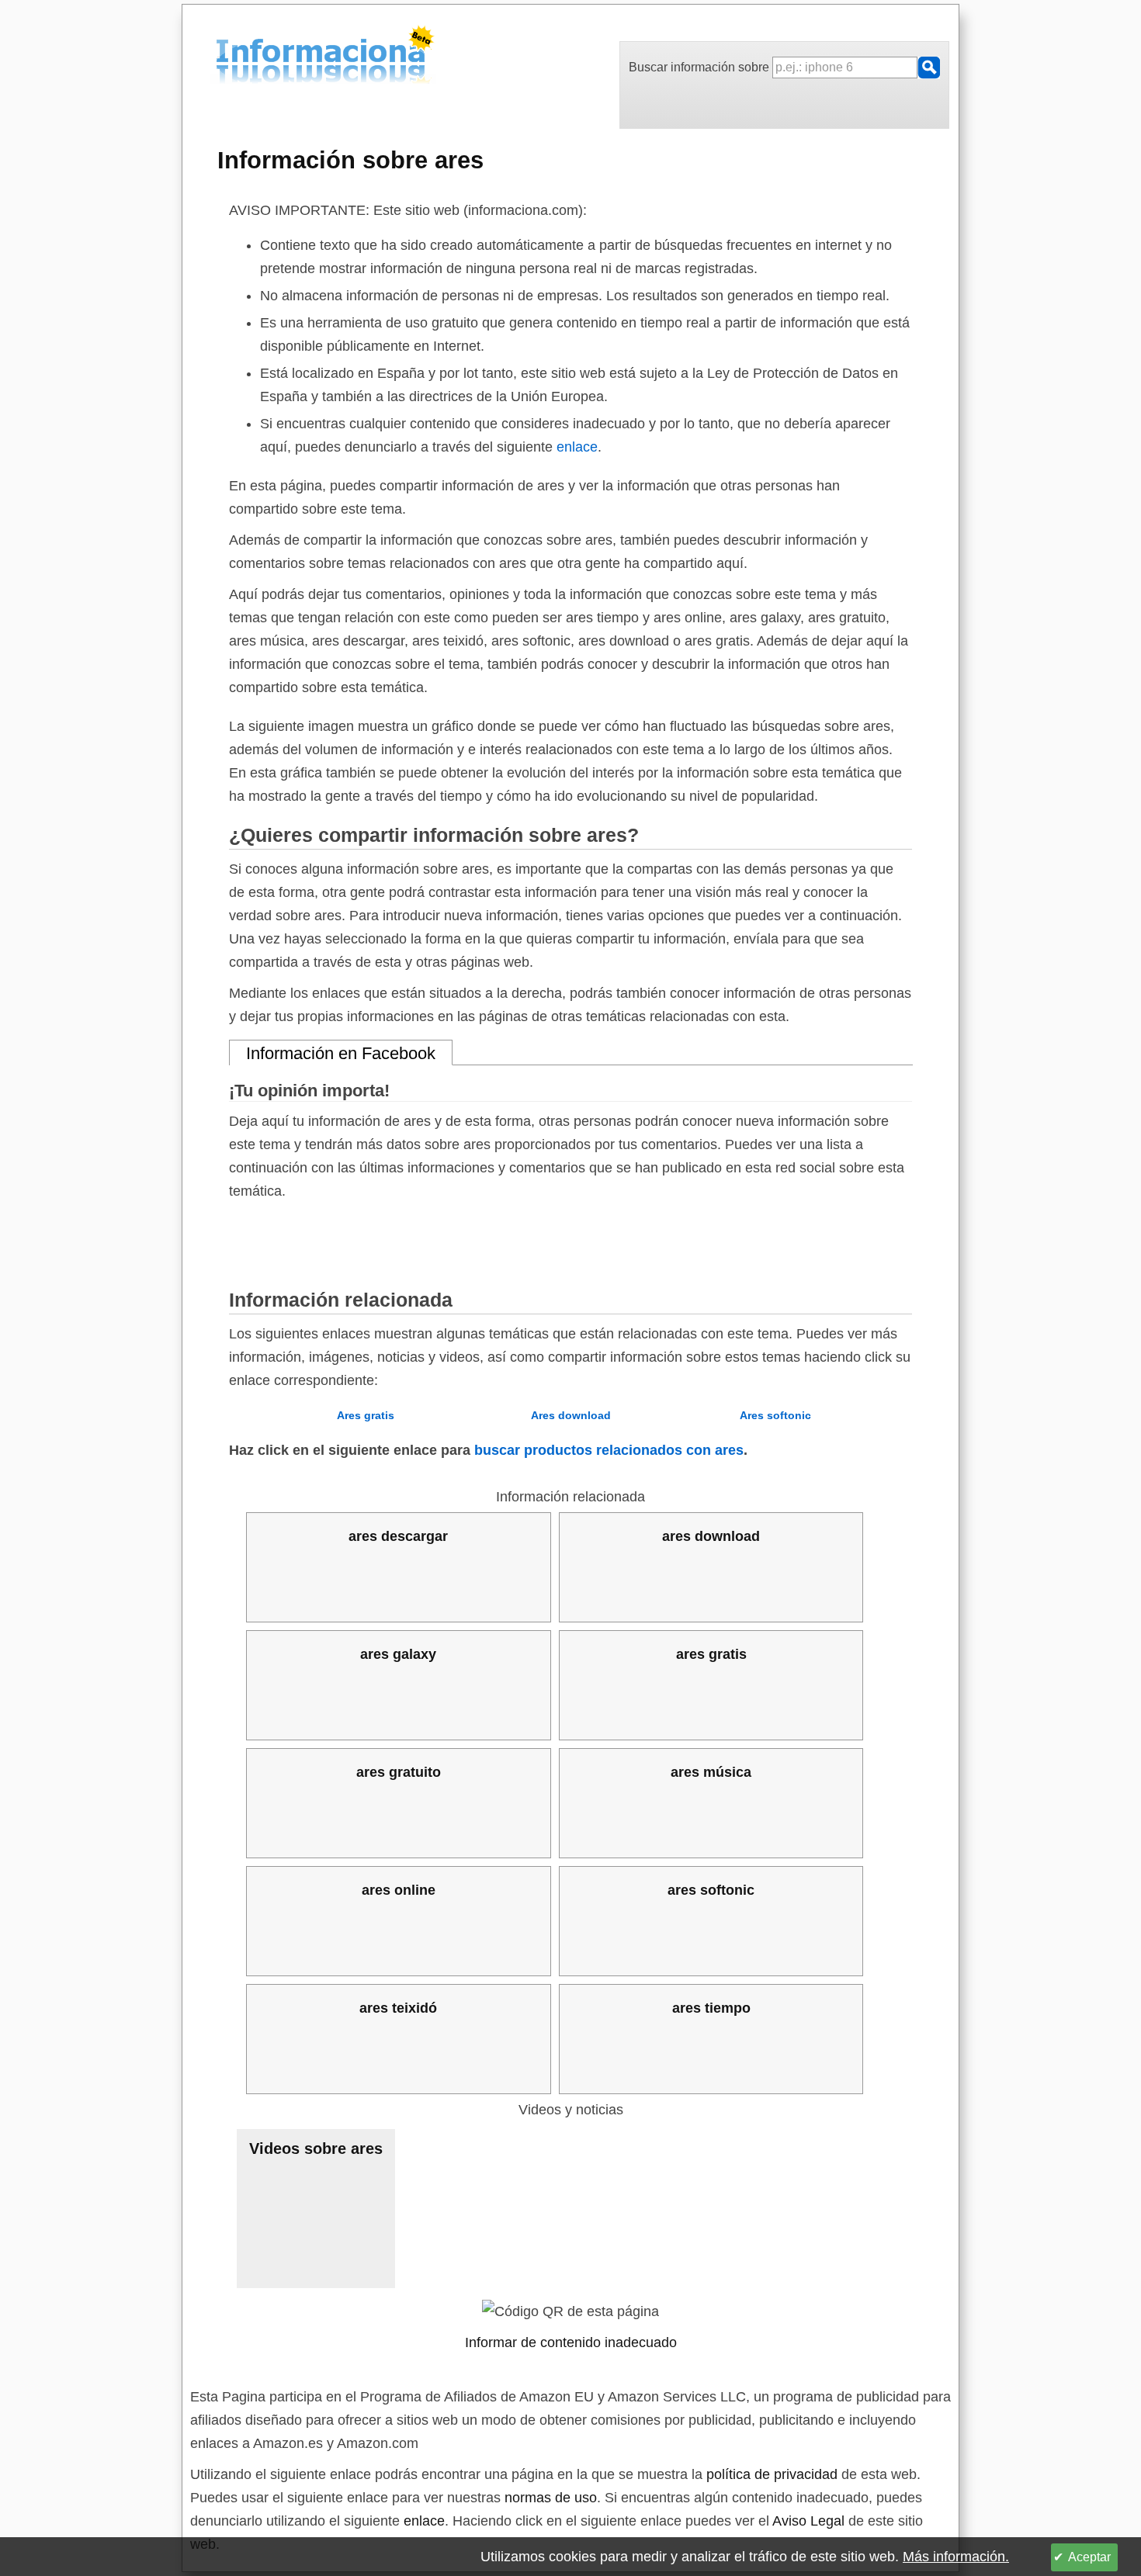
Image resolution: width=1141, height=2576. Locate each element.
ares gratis (711, 1654)
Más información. (956, 2557)
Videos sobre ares (316, 2148)
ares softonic (711, 1890)
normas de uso (551, 2498)
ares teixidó (398, 2008)
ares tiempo (711, 2008)
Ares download (571, 1415)
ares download (711, 1536)
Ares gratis (366, 1415)
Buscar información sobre (701, 67)
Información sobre (350, 160)
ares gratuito (399, 1772)
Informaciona (220, 57)
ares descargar (398, 1536)
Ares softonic (775, 1415)
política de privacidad (772, 2474)
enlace (577, 447)
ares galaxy (398, 1654)
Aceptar (1089, 2557)
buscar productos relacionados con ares (609, 1450)
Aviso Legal (808, 2521)
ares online (399, 1890)
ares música (711, 1772)
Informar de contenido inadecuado (571, 2342)
